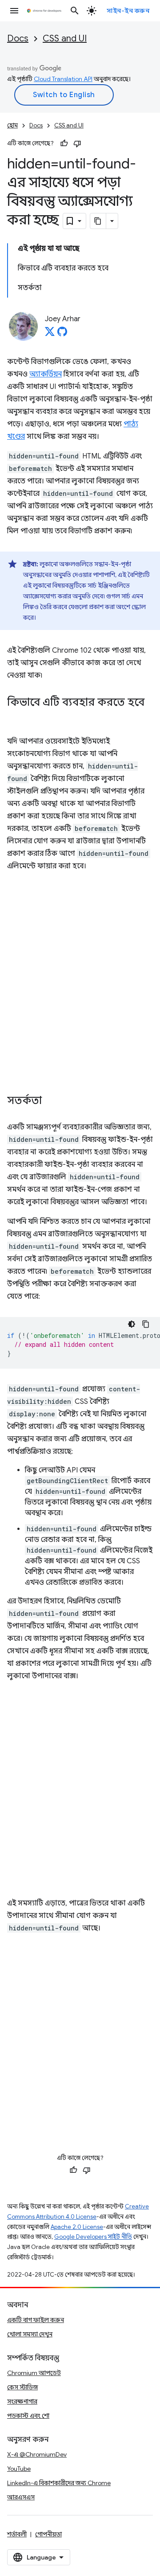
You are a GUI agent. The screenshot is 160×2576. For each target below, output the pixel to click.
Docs (18, 39)
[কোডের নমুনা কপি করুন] (146, 1324)
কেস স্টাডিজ (22, 2387)
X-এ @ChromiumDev (37, 2454)
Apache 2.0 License (77, 2227)
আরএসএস (21, 2497)
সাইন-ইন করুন (128, 11)
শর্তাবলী (17, 2534)
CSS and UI (65, 39)
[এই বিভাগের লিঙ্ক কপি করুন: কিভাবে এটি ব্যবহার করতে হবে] (16, 716)
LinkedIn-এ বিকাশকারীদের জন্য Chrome (59, 2483)
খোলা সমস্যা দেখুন (30, 2334)
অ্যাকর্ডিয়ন (46, 374)
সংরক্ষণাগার (22, 2401)
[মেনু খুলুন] (14, 11)
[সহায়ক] (64, 143)
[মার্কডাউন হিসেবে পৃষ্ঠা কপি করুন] (98, 221)
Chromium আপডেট (34, 2373)
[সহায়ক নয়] (77, 143)
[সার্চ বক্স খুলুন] (75, 11)
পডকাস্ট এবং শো (28, 2416)
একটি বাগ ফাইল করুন (36, 2320)
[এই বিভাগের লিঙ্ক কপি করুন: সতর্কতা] (51, 1101)
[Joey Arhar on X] (50, 334)
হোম (12, 125)
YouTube (19, 2469)
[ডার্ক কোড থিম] (132, 1324)
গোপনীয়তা (48, 2534)
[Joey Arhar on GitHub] (62, 334)
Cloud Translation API (63, 79)
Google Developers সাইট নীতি (93, 2237)
